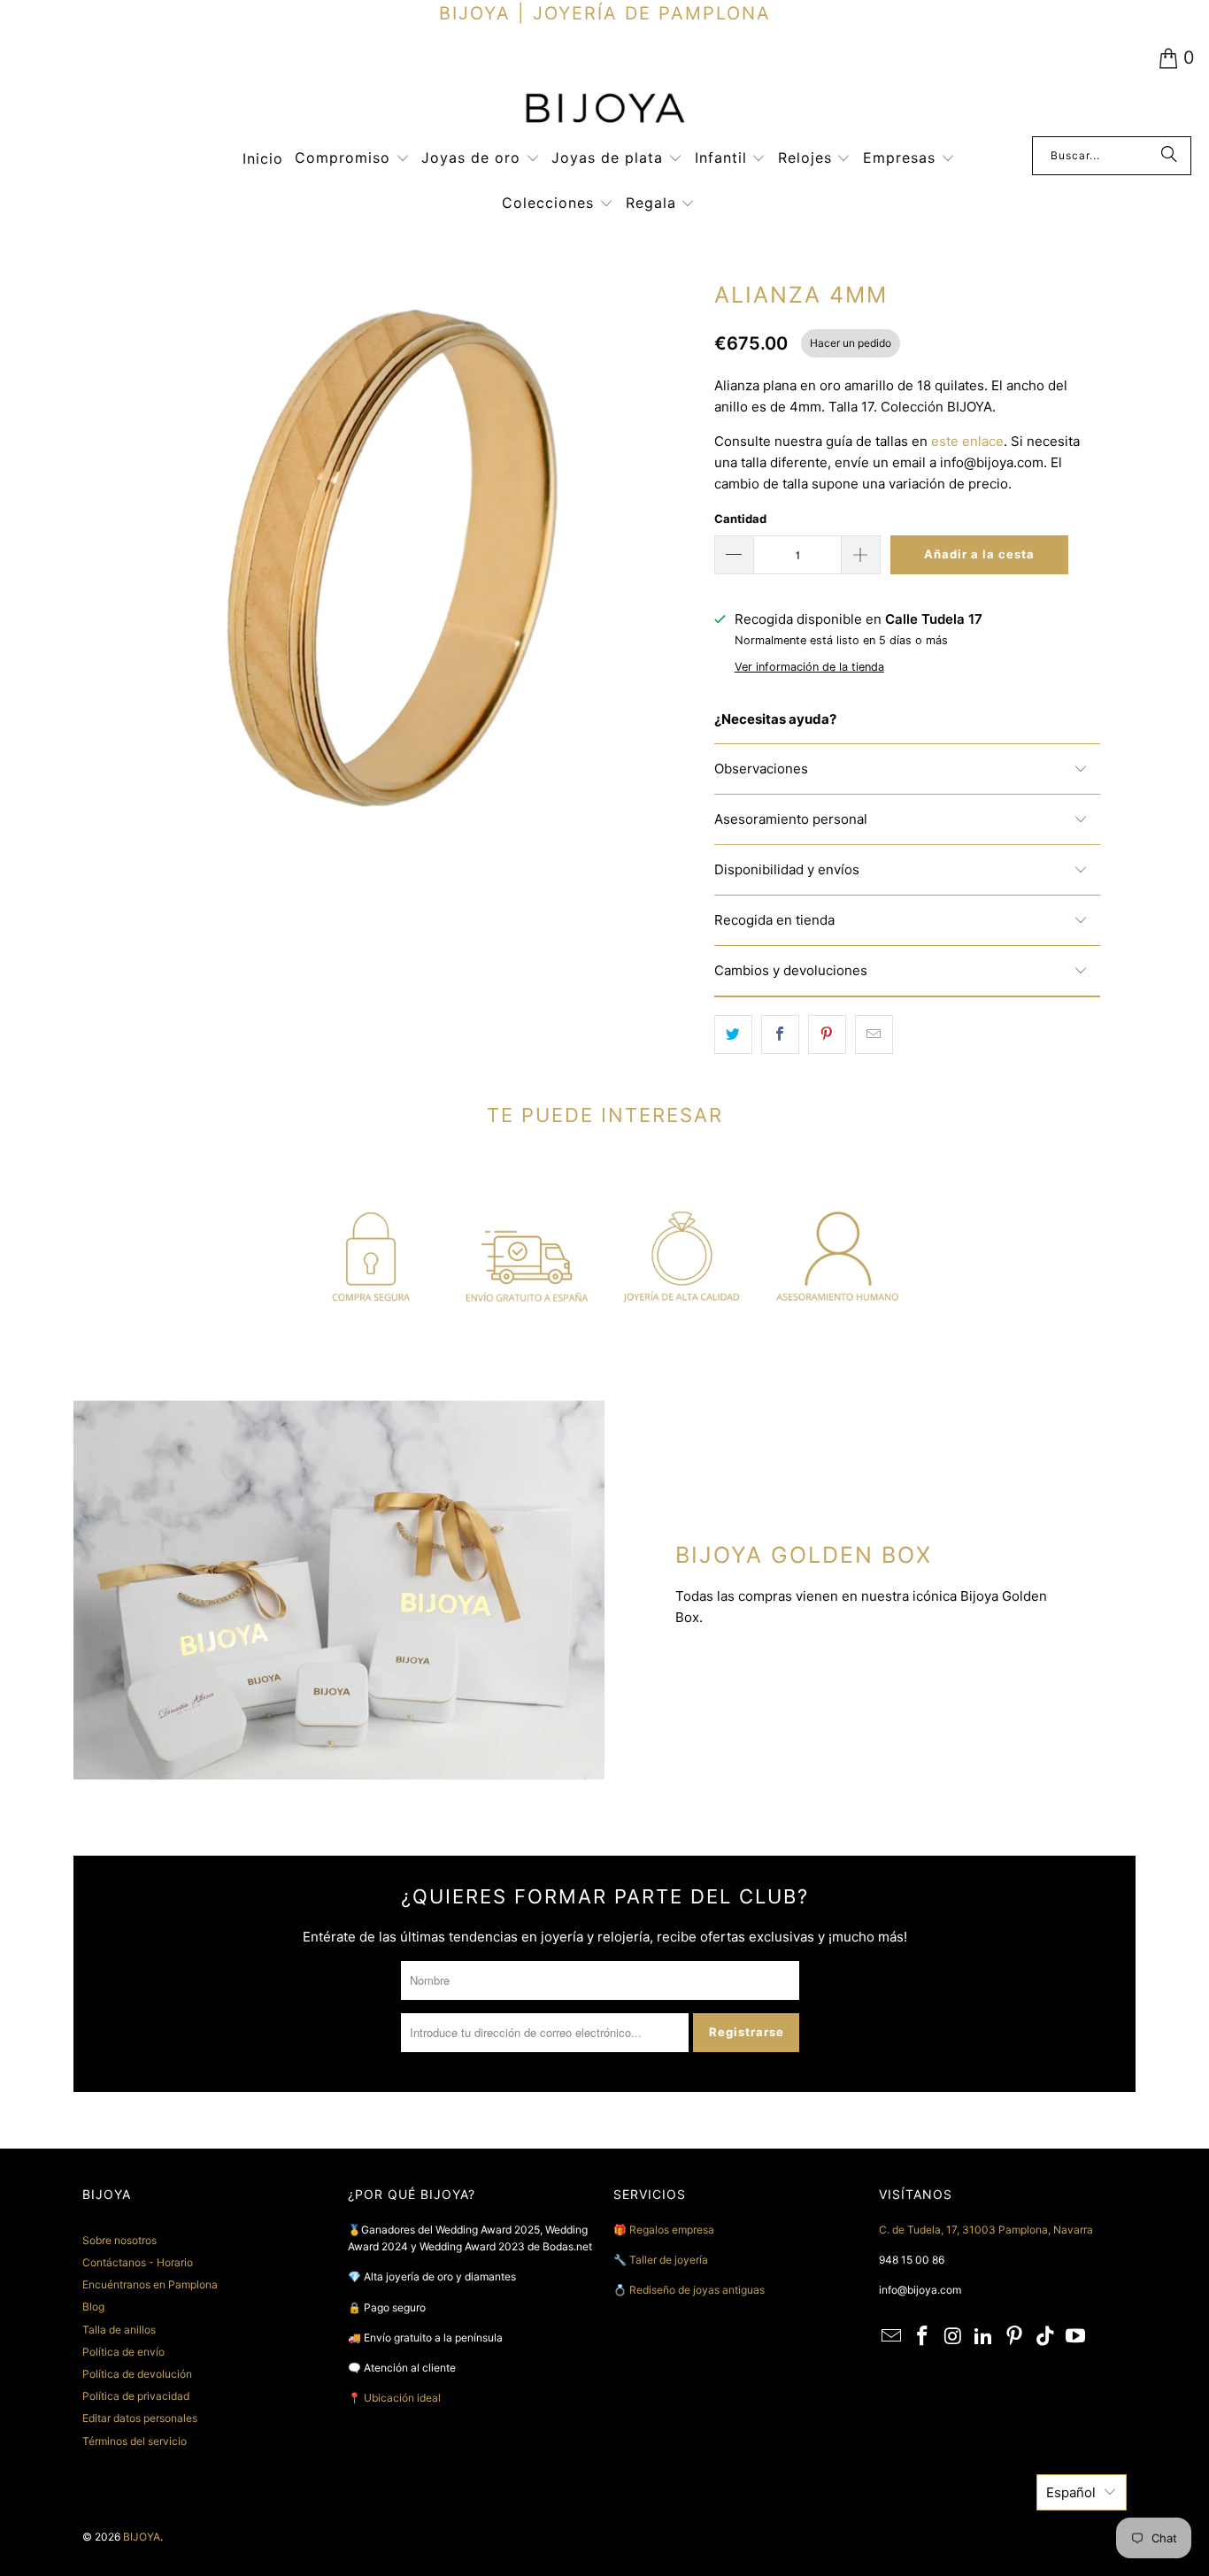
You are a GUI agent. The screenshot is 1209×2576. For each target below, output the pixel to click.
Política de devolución (137, 2374)
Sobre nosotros (119, 2240)
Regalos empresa (672, 2230)
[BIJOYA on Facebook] (923, 2337)
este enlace (967, 441)
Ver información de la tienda (809, 667)
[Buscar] (1169, 156)
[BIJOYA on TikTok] (1045, 2337)
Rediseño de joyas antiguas (697, 2290)
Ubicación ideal (402, 2398)
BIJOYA (142, 2537)
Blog (93, 2307)
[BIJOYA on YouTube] (1076, 2337)
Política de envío (123, 2352)
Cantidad (740, 519)
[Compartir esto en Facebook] (780, 1034)
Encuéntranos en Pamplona (150, 2284)
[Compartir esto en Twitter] (733, 1034)
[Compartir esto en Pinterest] (827, 1034)
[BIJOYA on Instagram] (953, 2337)
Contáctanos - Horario (138, 2262)
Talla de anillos (119, 2330)
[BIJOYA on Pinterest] (1015, 2337)
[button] (352, 159)
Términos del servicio (135, 2441)
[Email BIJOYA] (892, 2337)
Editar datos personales (140, 2418)
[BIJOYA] (604, 110)
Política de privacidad (136, 2396)
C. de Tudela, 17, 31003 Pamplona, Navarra (986, 2230)
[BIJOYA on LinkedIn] (984, 2337)
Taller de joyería (670, 2260)
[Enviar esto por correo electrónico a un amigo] (874, 1034)
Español (1071, 2492)
